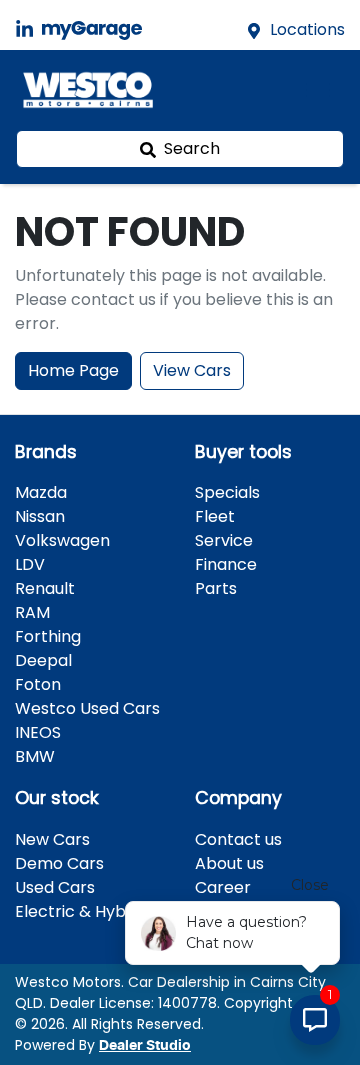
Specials (227, 492)
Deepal (43, 660)
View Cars (192, 370)
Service (224, 540)
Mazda (41, 492)
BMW (35, 756)
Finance (226, 564)
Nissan (40, 516)
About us (229, 863)
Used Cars (55, 887)
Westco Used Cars (87, 708)
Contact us (238, 839)
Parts (216, 588)
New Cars (52, 839)
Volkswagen (62, 540)
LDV (30, 564)
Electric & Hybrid (80, 911)
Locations (307, 29)
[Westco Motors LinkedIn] (28, 29)
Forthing (48, 636)
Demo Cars (59, 863)
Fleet (215, 516)
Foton (38, 684)
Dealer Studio (145, 1046)
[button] (318, 90)
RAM (32, 612)
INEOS (38, 732)
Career (223, 887)
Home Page (73, 370)
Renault (45, 588)
